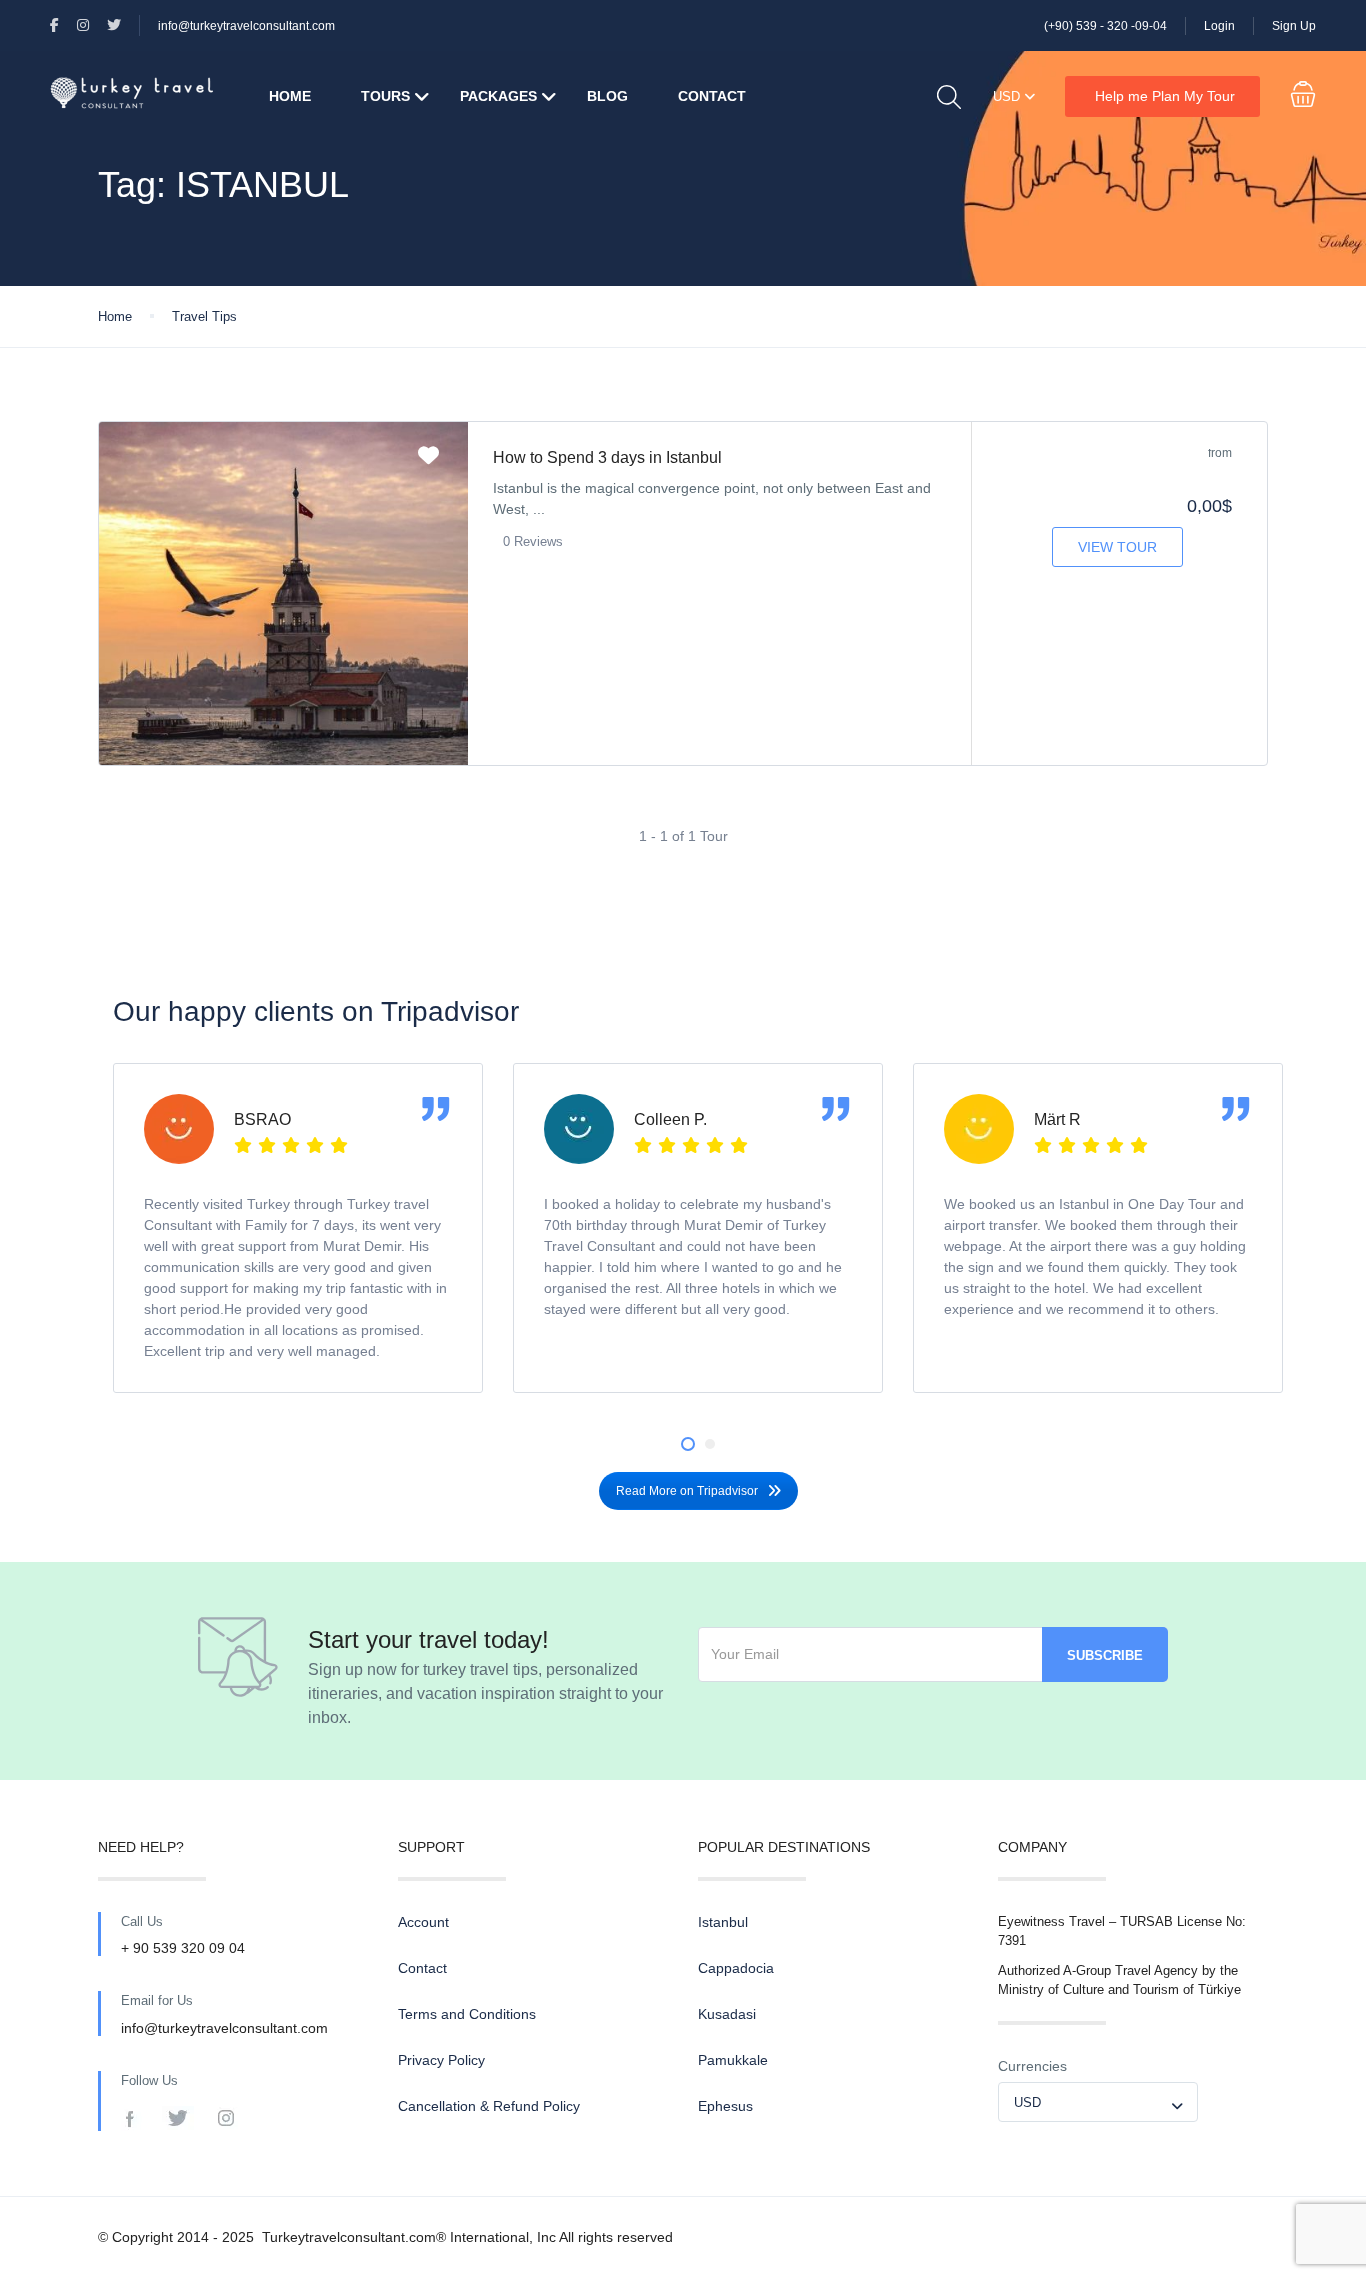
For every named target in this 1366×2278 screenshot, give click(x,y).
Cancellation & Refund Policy (489, 2106)
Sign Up (1294, 26)
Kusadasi (727, 2014)
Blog (607, 96)
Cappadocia (736, 1968)
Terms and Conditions (467, 2014)
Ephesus (725, 2106)
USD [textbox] (1027, 2102)
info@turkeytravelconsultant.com (246, 26)
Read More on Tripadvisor (687, 1491)
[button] (688, 1444)
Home (290, 96)
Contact (712, 96)
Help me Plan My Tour (1165, 96)
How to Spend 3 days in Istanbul (607, 457)
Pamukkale (733, 2060)
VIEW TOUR (1117, 547)
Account (423, 1922)
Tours (385, 96)
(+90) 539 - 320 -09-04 (1105, 26)
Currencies (1032, 2066)
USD (1008, 96)
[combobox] (1098, 2102)
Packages (498, 96)
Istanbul (723, 1922)
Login (1219, 26)
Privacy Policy (441, 2060)
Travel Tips (204, 316)
